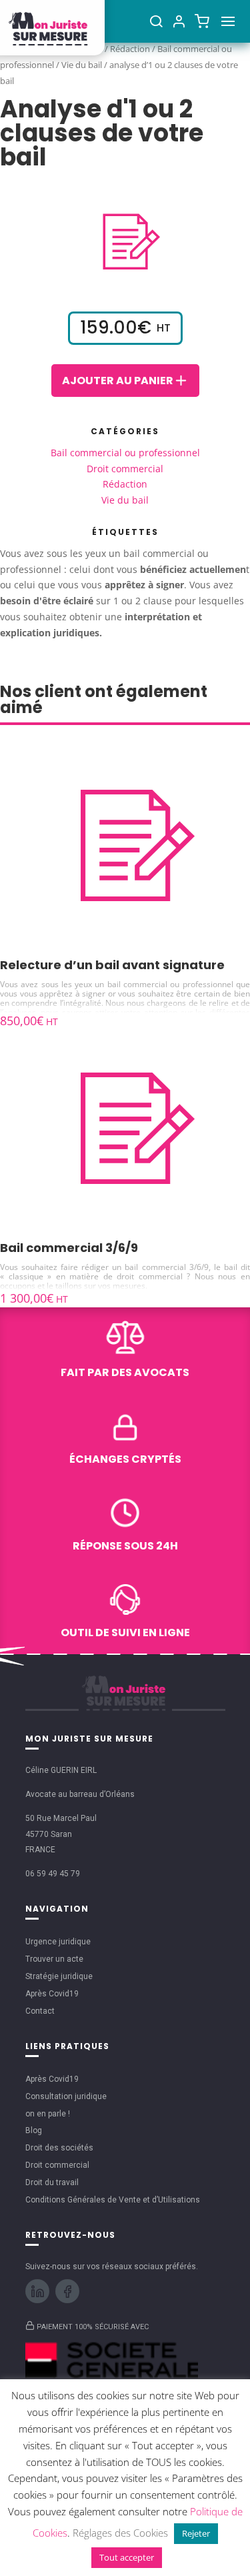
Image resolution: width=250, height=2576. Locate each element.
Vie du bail (82, 65)
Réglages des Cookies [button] (120, 2533)
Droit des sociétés (59, 2148)
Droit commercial (125, 469)
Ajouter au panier (118, 381)
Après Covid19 (52, 1994)
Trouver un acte (54, 1959)
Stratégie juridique (59, 1976)
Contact (40, 2011)
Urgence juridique (58, 1942)
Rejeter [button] (196, 2533)
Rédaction (125, 484)
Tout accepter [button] (127, 2557)
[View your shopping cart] (202, 21)
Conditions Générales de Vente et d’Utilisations (113, 2200)
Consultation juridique (66, 2096)
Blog (34, 2130)
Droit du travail (52, 2182)
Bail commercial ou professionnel (125, 453)
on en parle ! (48, 2114)
